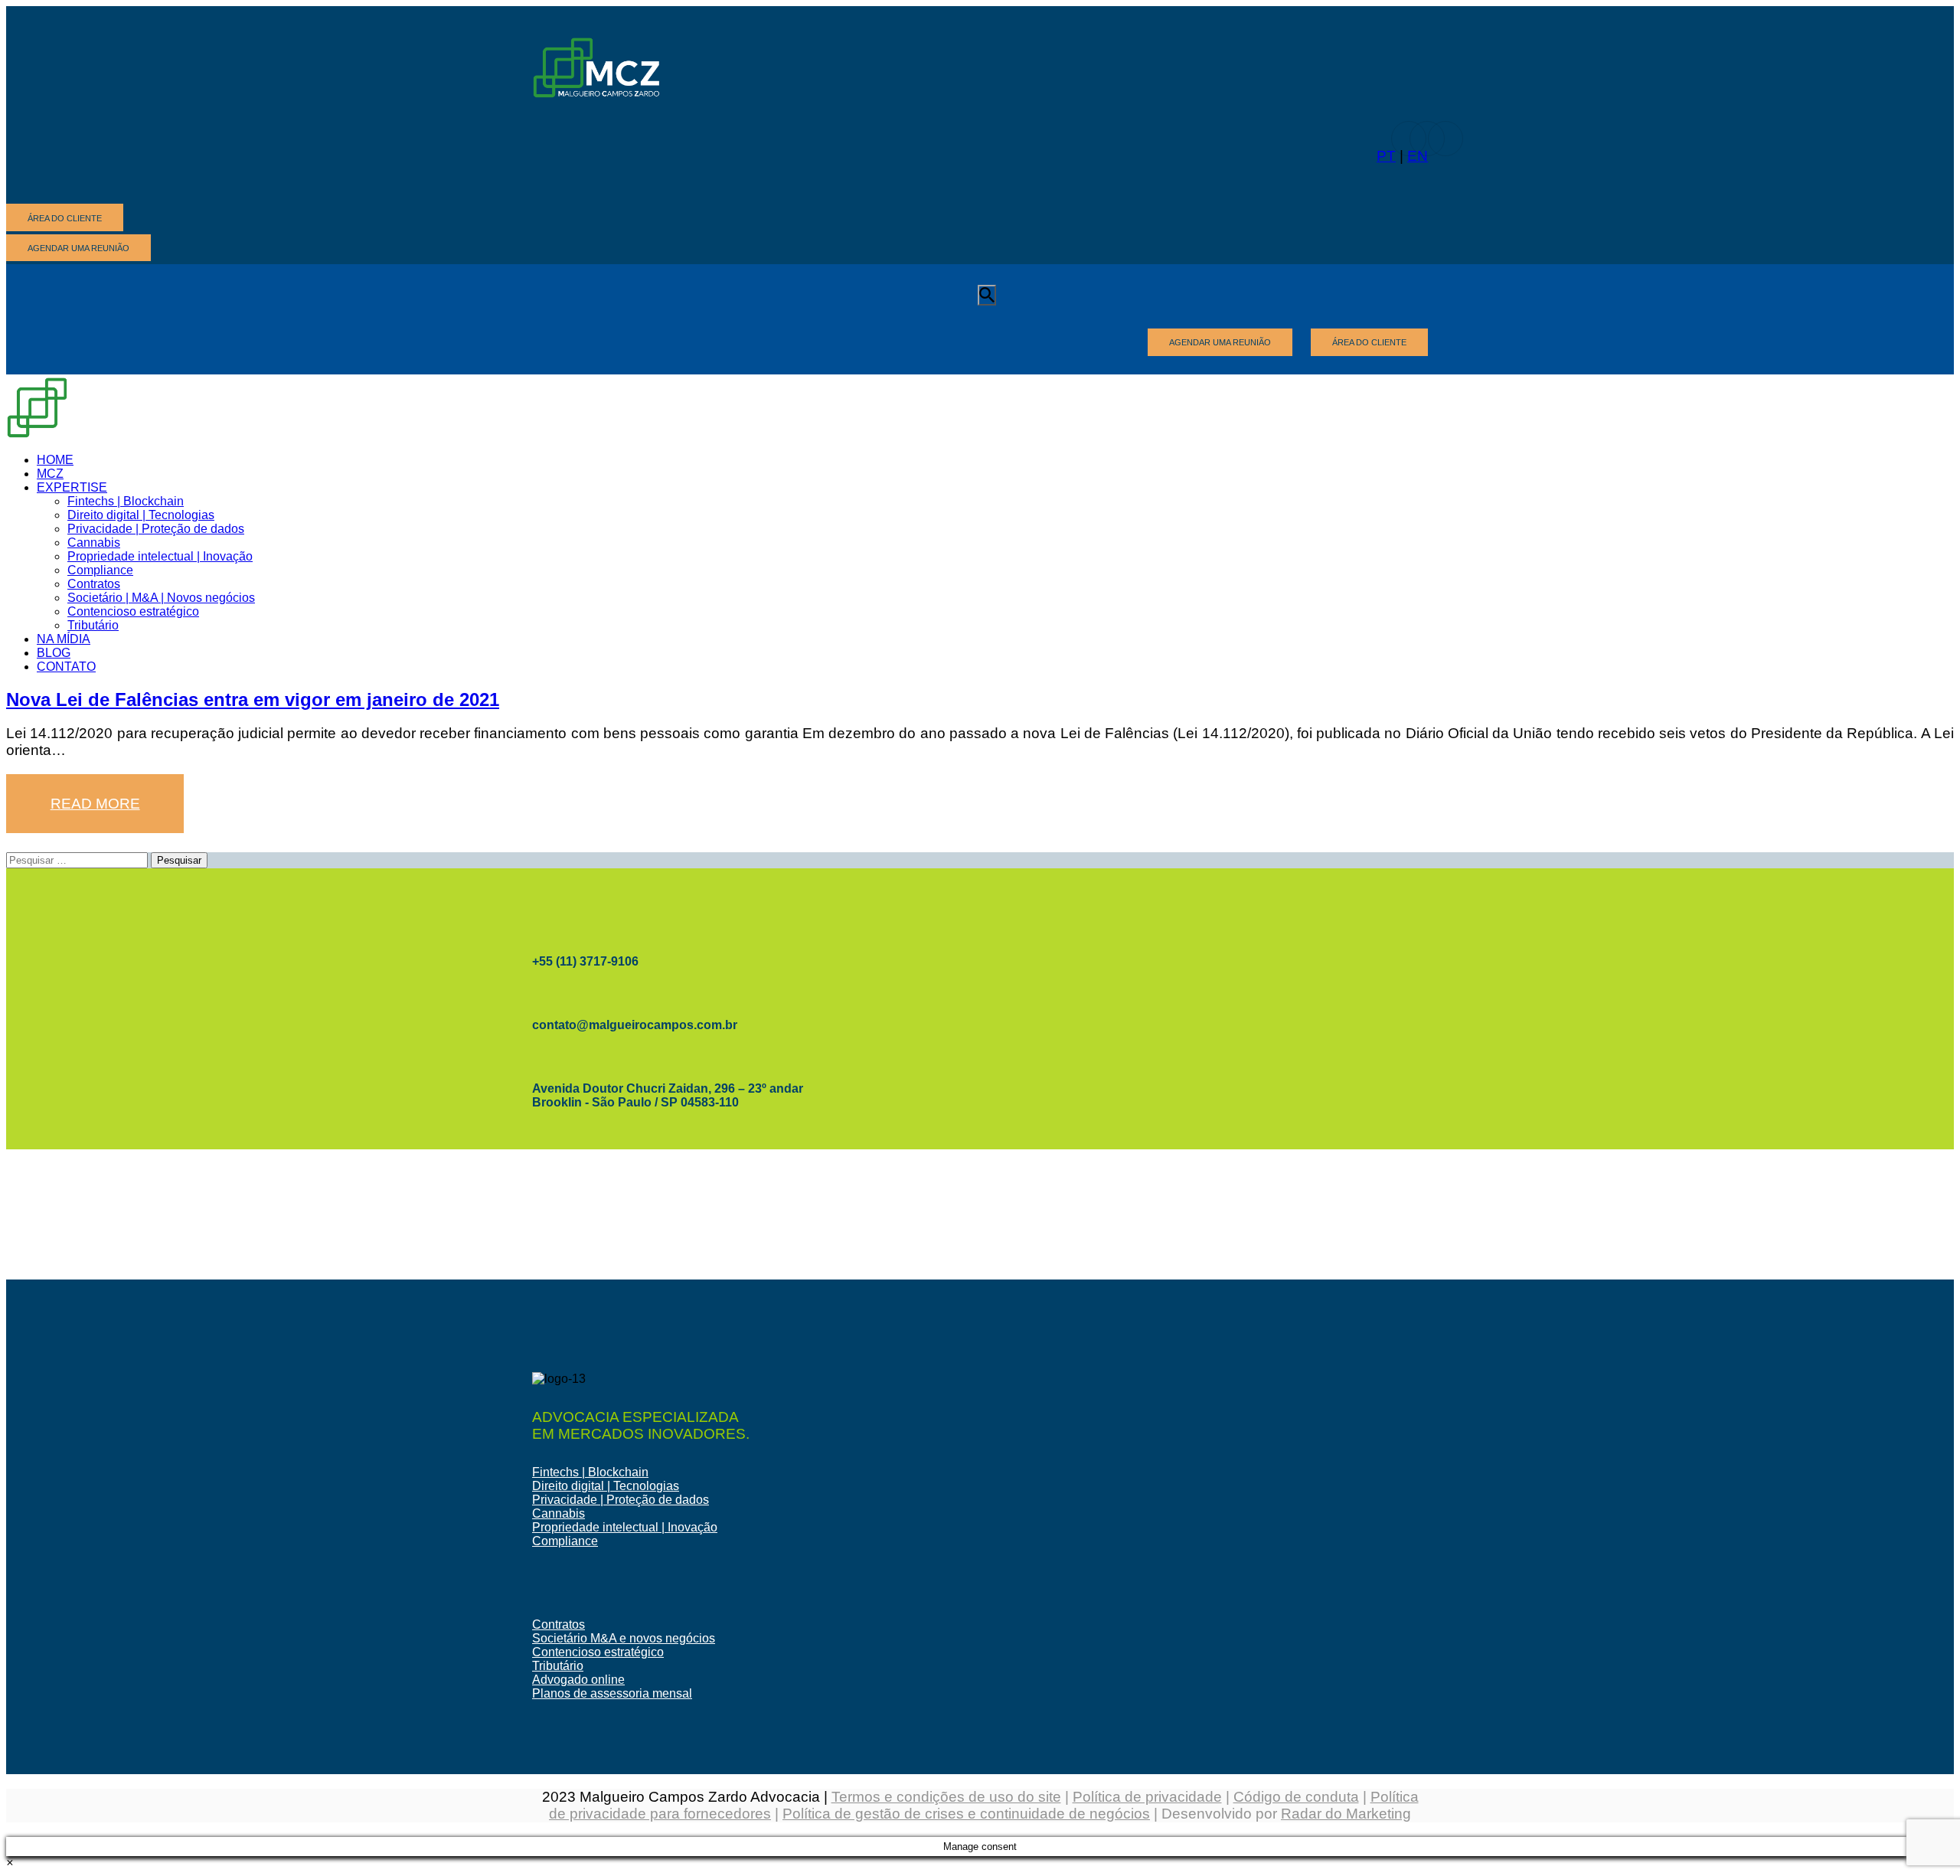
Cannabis (559, 1513)
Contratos (559, 1624)
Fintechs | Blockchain (590, 1472)
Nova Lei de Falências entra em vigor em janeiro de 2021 (253, 699)
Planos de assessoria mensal (612, 1693)
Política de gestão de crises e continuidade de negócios (966, 1814)
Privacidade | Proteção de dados (621, 1500)
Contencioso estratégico (598, 1652)
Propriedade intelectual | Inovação (625, 1527)
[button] (10, 1863)
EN (1418, 156)
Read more (95, 804)
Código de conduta (1296, 1797)
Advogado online (578, 1680)
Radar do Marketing (1346, 1814)
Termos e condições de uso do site (946, 1797)
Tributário (558, 1666)
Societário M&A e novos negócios (624, 1638)
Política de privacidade (1147, 1797)
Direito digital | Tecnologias (606, 1486)
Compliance (565, 1541)
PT (1386, 156)
